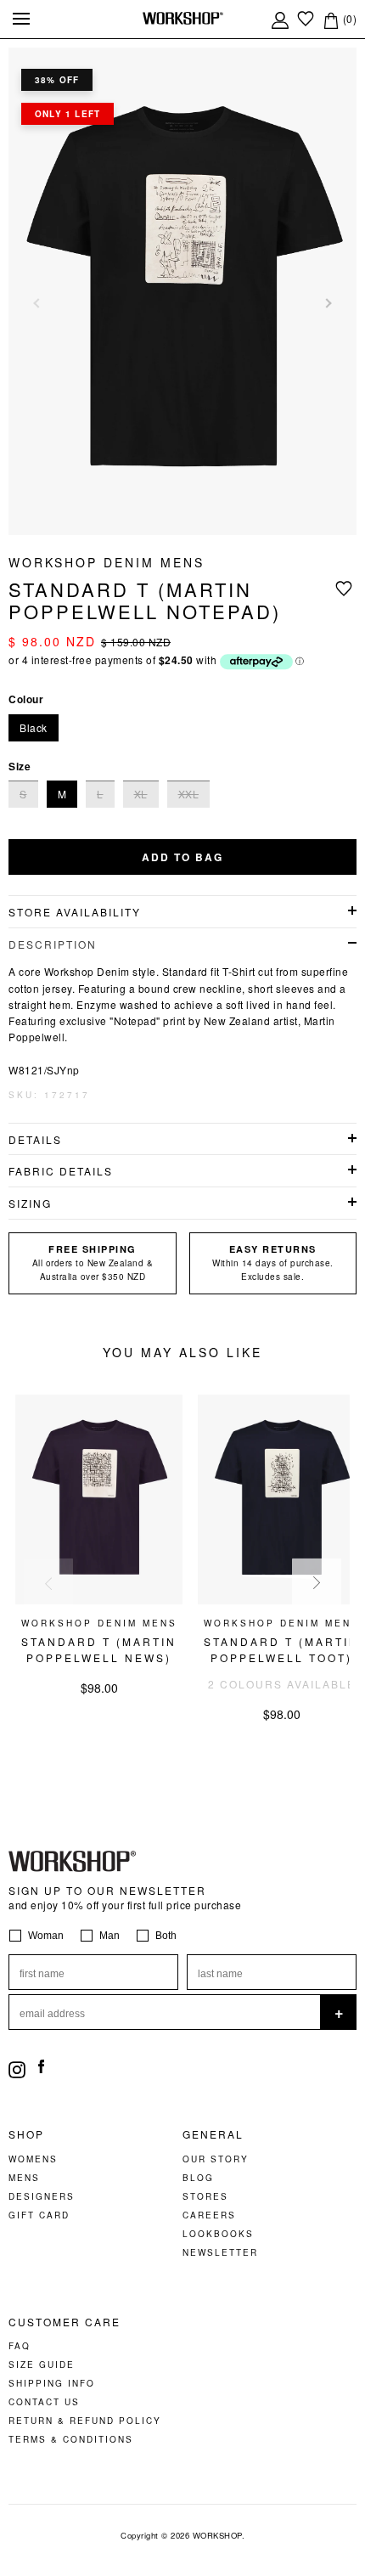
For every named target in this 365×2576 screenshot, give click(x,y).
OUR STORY (216, 2159)
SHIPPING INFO (52, 2383)
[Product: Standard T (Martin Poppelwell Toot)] (281, 1600)
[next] (317, 1583)
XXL (189, 794)
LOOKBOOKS (218, 2234)
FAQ (20, 2346)
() (348, 18)
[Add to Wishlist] (346, 588)
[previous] (48, 1583)
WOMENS (33, 2159)
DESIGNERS (42, 2196)
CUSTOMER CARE (65, 2322)
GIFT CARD (39, 2215)
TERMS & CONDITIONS (71, 2439)
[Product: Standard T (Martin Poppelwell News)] (99, 1600)
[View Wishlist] (306, 18)
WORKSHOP (217, 2535)
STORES (205, 2196)
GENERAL (213, 2134)
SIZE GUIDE (42, 2365)
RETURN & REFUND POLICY (85, 2421)
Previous (38, 303)
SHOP (26, 2134)
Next (327, 303)
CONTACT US (44, 2402)
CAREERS (209, 2215)
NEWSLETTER (220, 2252)
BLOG (198, 2178)
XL (141, 794)
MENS (24, 2178)
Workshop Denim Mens (107, 562)
